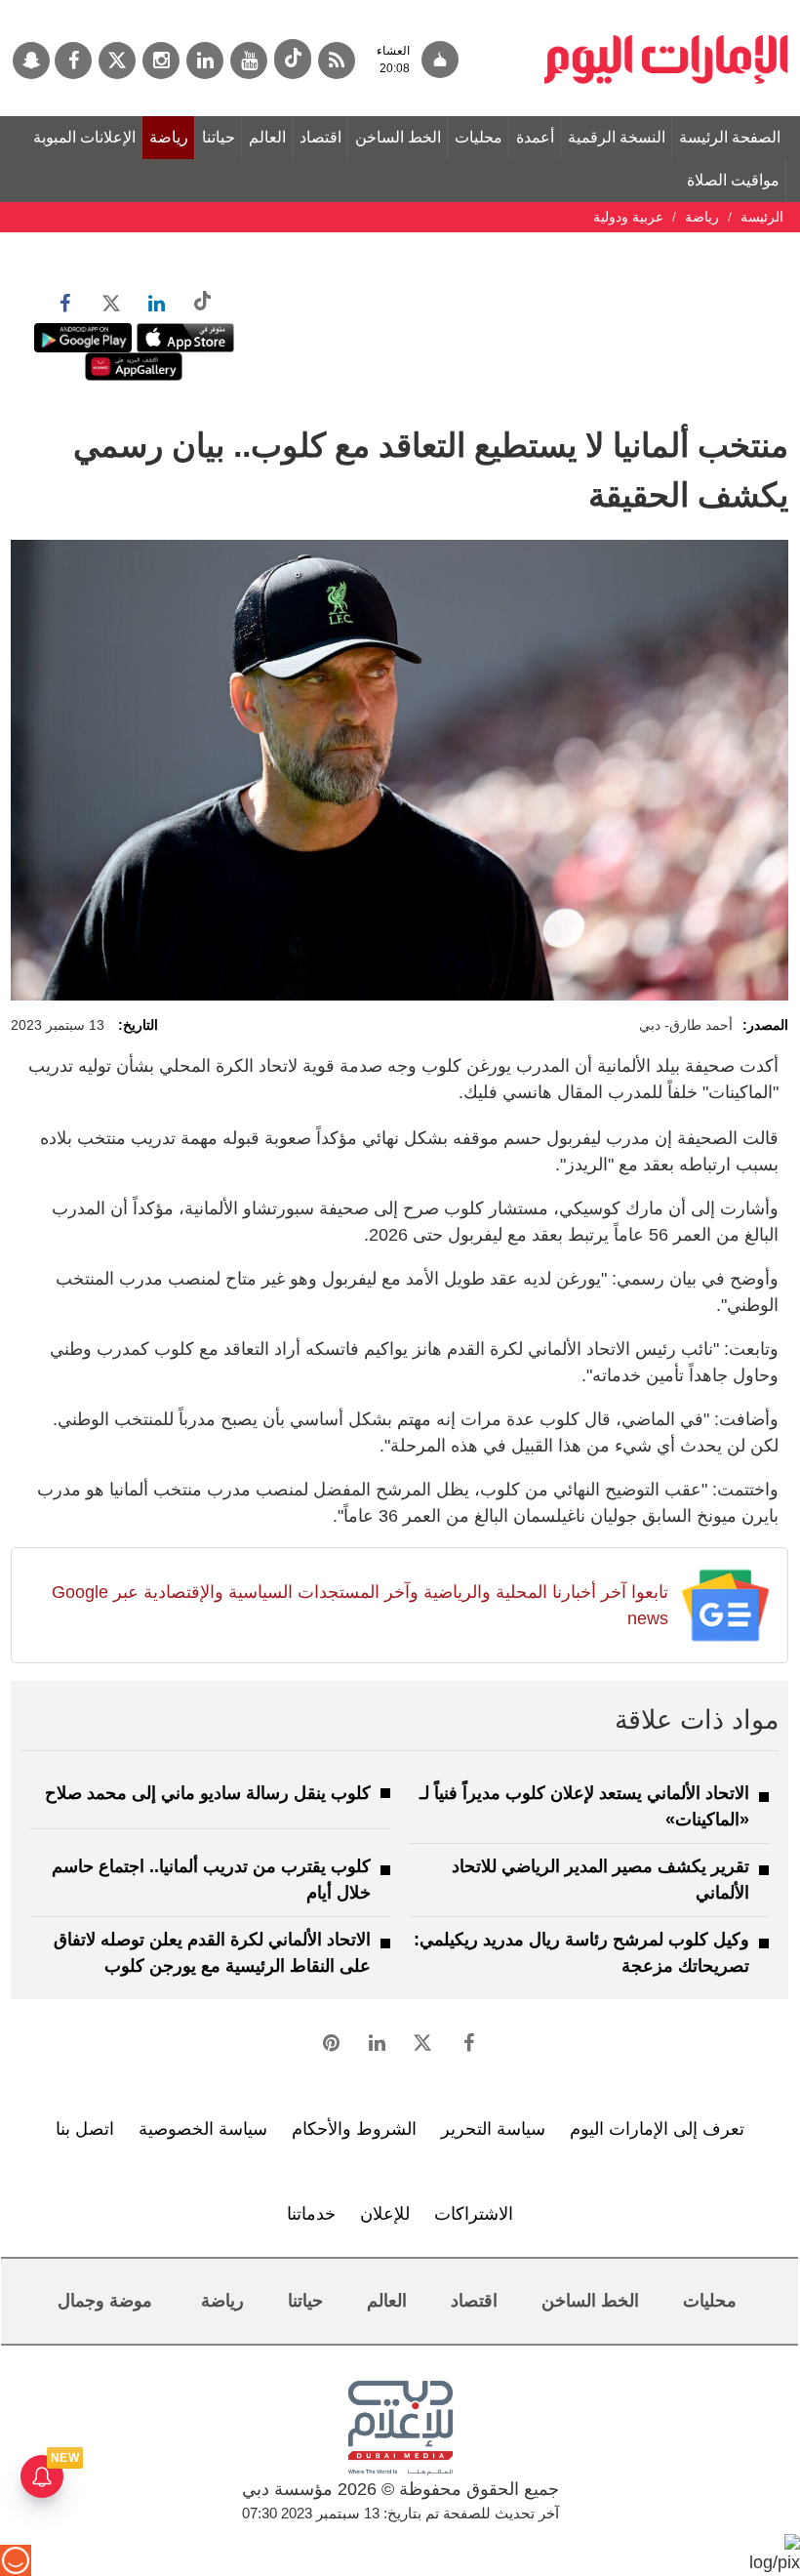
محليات (479, 137)
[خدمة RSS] (337, 61)
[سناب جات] (31, 61)
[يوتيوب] (249, 61)
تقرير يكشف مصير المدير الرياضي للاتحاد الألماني (600, 1880)
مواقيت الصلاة (733, 180)
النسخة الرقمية (617, 137)
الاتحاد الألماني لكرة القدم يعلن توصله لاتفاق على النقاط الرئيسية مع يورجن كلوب (212, 1953)
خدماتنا (311, 2214)
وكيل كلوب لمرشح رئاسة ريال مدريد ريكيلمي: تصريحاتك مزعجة (581, 1953)
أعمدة (535, 137)
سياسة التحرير (493, 2129)
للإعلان (385, 2214)
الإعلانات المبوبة (84, 137)
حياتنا (219, 137)
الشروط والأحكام (354, 2129)
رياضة (169, 137)
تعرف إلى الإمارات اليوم (657, 2129)
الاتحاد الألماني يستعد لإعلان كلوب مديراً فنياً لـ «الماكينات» (584, 1806)
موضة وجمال (105, 2301)
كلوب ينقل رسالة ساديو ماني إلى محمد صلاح (208, 1793)
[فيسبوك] (73, 61)
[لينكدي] (205, 61)
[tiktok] (293, 59)
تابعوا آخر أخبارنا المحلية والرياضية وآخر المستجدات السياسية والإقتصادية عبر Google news (360, 1605)
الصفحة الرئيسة (730, 137)
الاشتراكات (474, 2214)
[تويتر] (117, 61)
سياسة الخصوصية (203, 2129)
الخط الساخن (398, 137)
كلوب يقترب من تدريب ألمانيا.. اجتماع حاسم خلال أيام (211, 1880)
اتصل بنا (85, 2129)
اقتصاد (320, 137)
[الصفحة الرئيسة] (666, 10)
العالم (267, 137)
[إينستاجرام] (161, 61)
